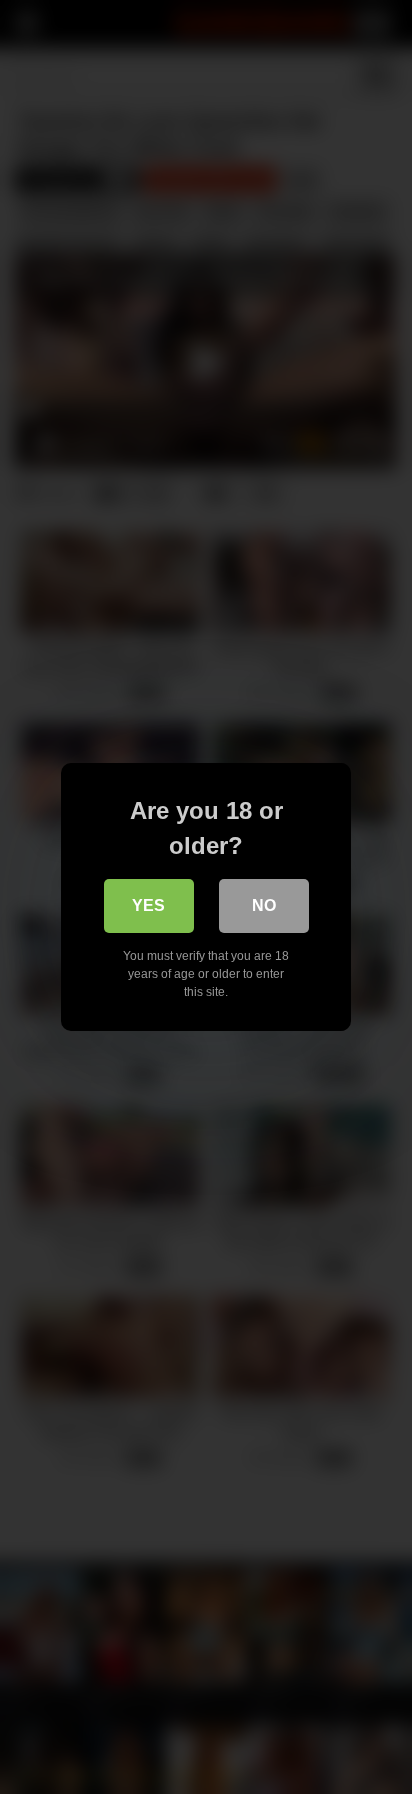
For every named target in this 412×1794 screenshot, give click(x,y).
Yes (148, 905)
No (264, 905)
